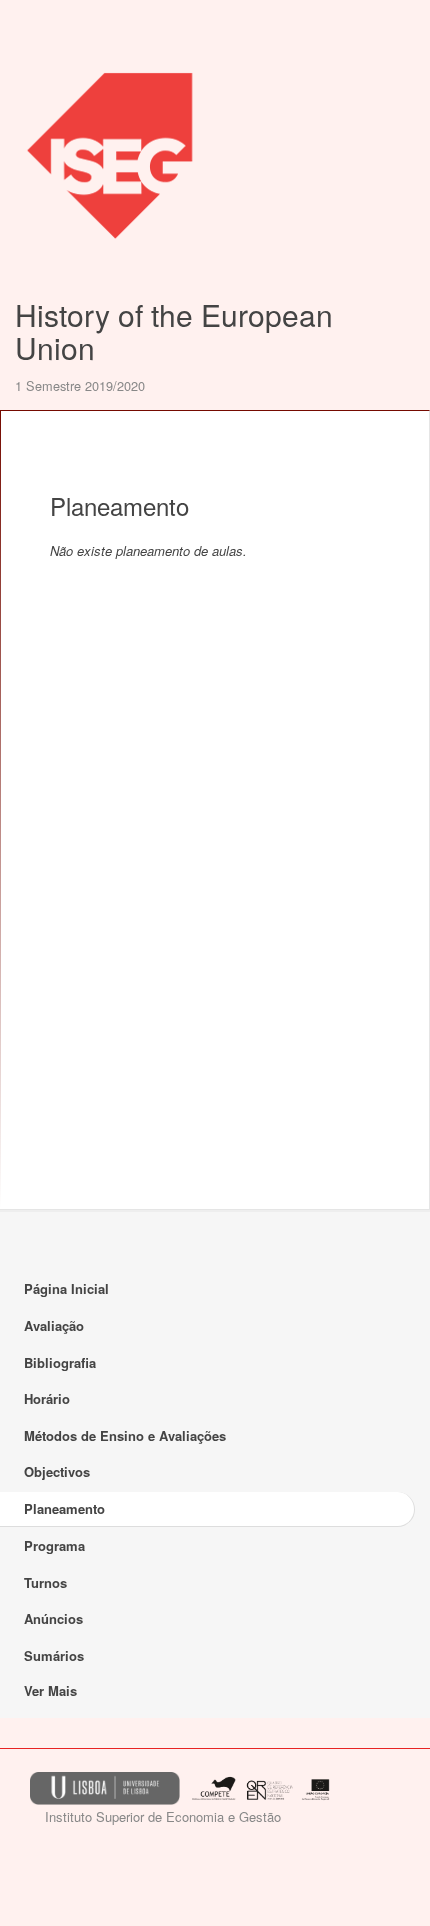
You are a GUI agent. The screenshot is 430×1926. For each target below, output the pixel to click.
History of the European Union (174, 331)
